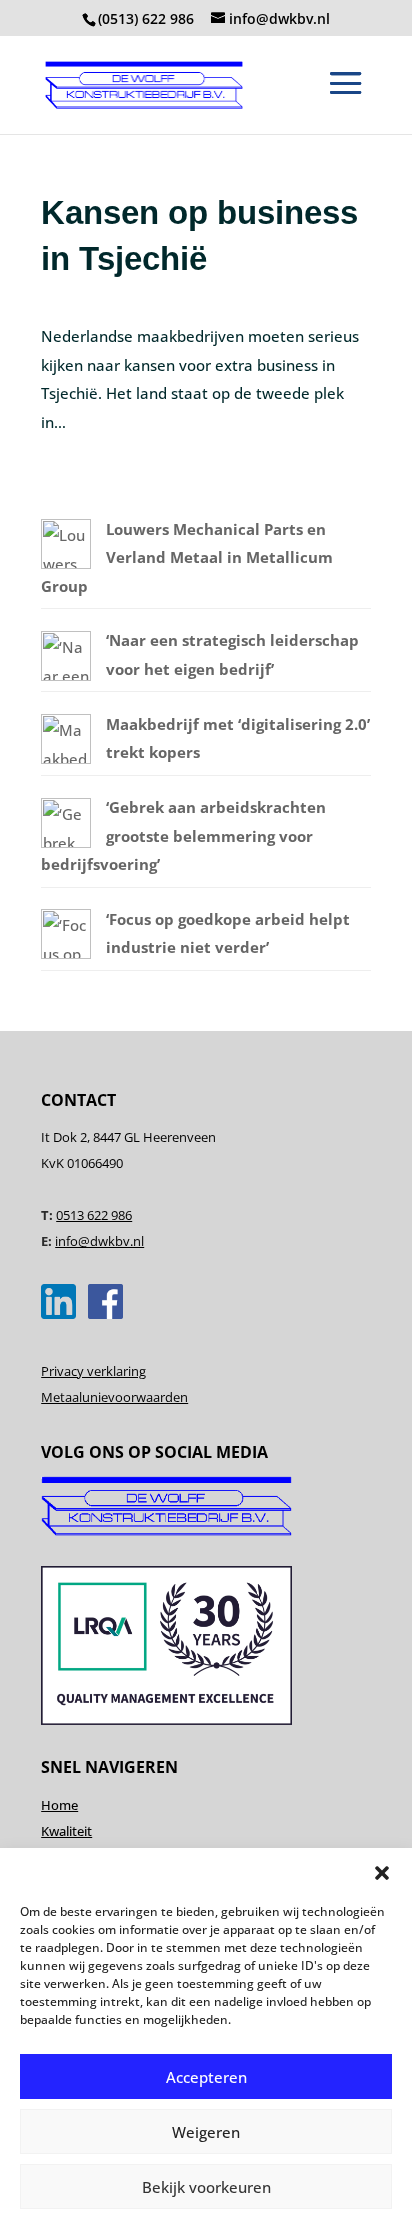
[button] (382, 1873)
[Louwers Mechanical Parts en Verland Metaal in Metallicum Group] (66, 563)
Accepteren (206, 2077)
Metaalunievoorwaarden (114, 1397)
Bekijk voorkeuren (206, 2187)
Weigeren (206, 2132)
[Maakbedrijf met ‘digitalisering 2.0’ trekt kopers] (66, 758)
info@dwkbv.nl (99, 1241)
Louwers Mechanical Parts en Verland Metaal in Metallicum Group (187, 557)
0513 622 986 (94, 1215)
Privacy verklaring (93, 1371)
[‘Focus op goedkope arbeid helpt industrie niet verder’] (66, 953)
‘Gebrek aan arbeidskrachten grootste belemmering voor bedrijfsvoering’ (183, 835)
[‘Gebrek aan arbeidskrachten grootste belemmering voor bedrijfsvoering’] (66, 842)
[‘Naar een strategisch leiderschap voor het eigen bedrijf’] (66, 675)
